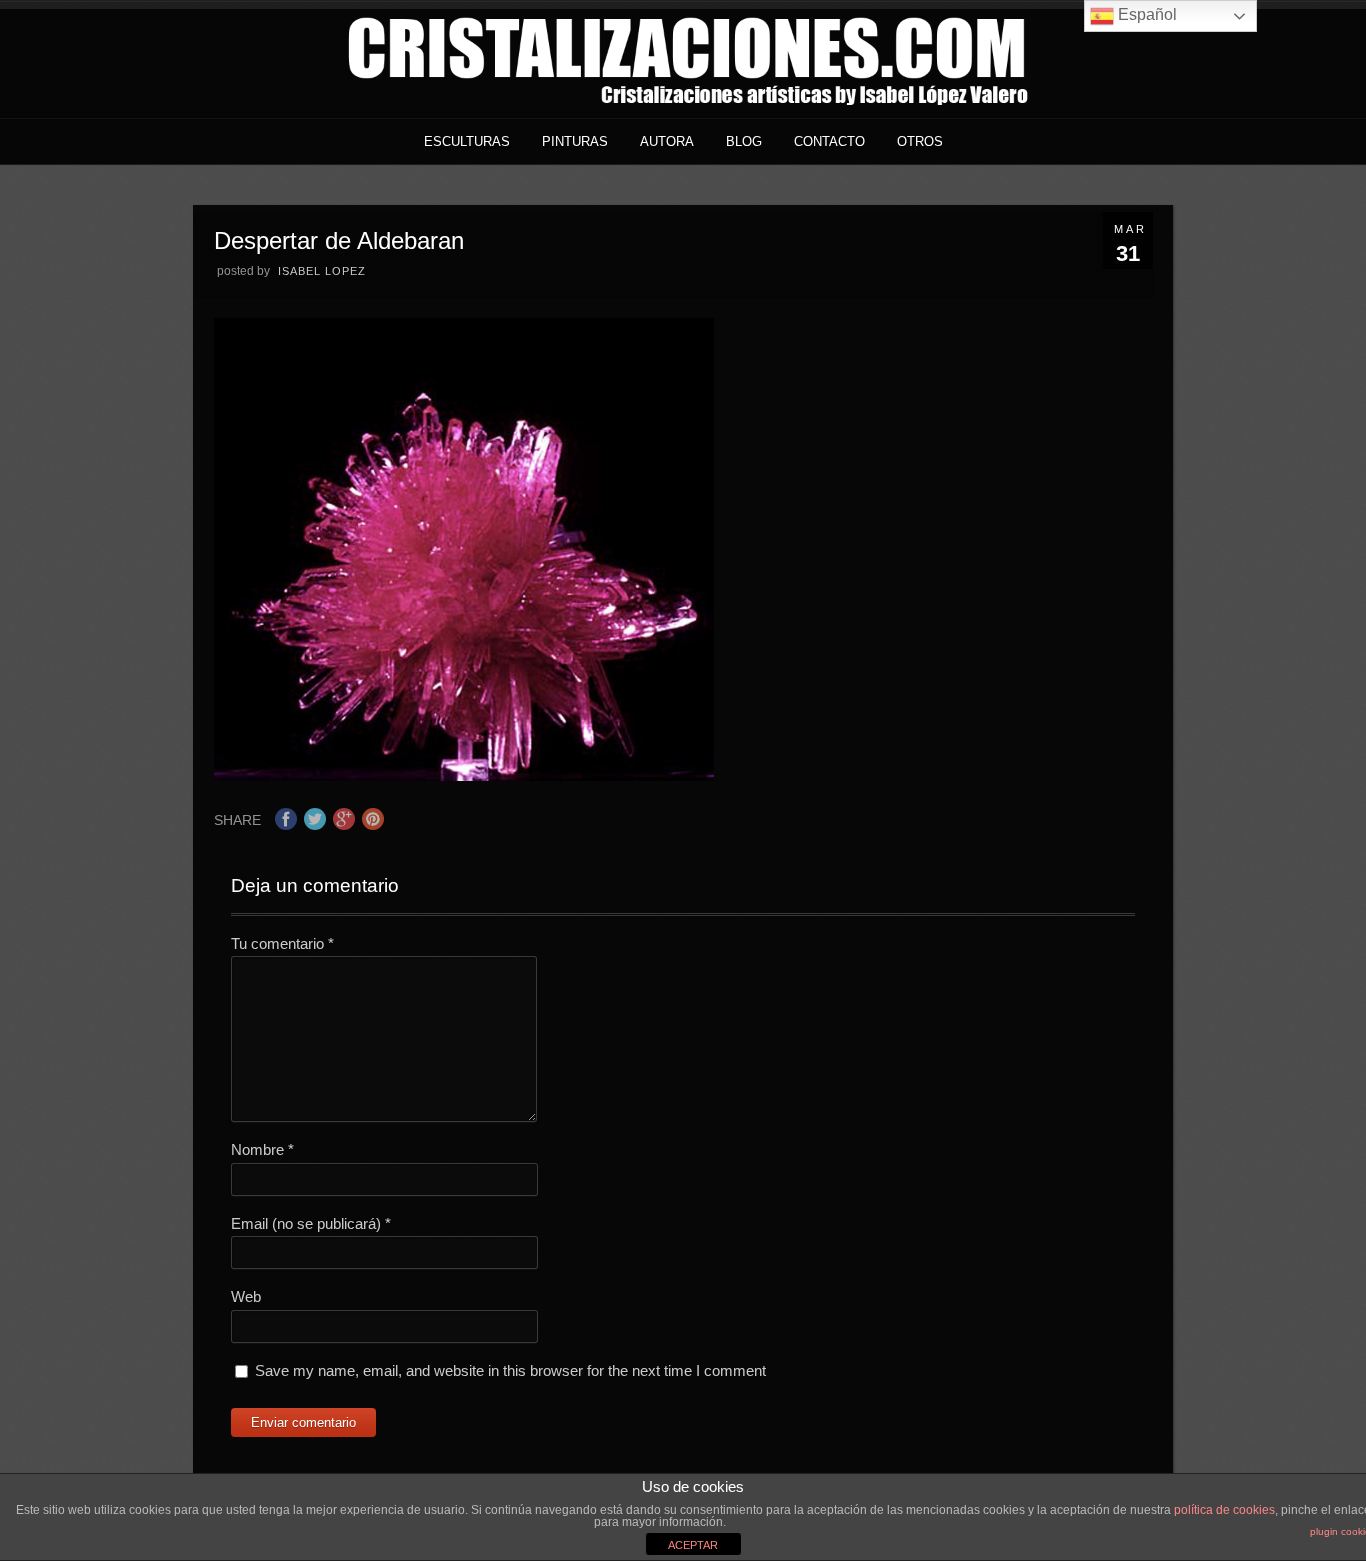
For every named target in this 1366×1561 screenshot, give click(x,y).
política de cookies (1224, 1510)
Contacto (829, 141)
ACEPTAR (693, 1545)
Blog (744, 141)
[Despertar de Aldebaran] (464, 775)
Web (246, 1296)
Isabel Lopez (322, 271)
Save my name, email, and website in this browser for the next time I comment (510, 1370)
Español (1145, 14)
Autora (667, 141)
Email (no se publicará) (311, 1223)
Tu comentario (282, 943)
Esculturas (467, 141)
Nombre (262, 1149)
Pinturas (575, 141)
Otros (920, 141)
